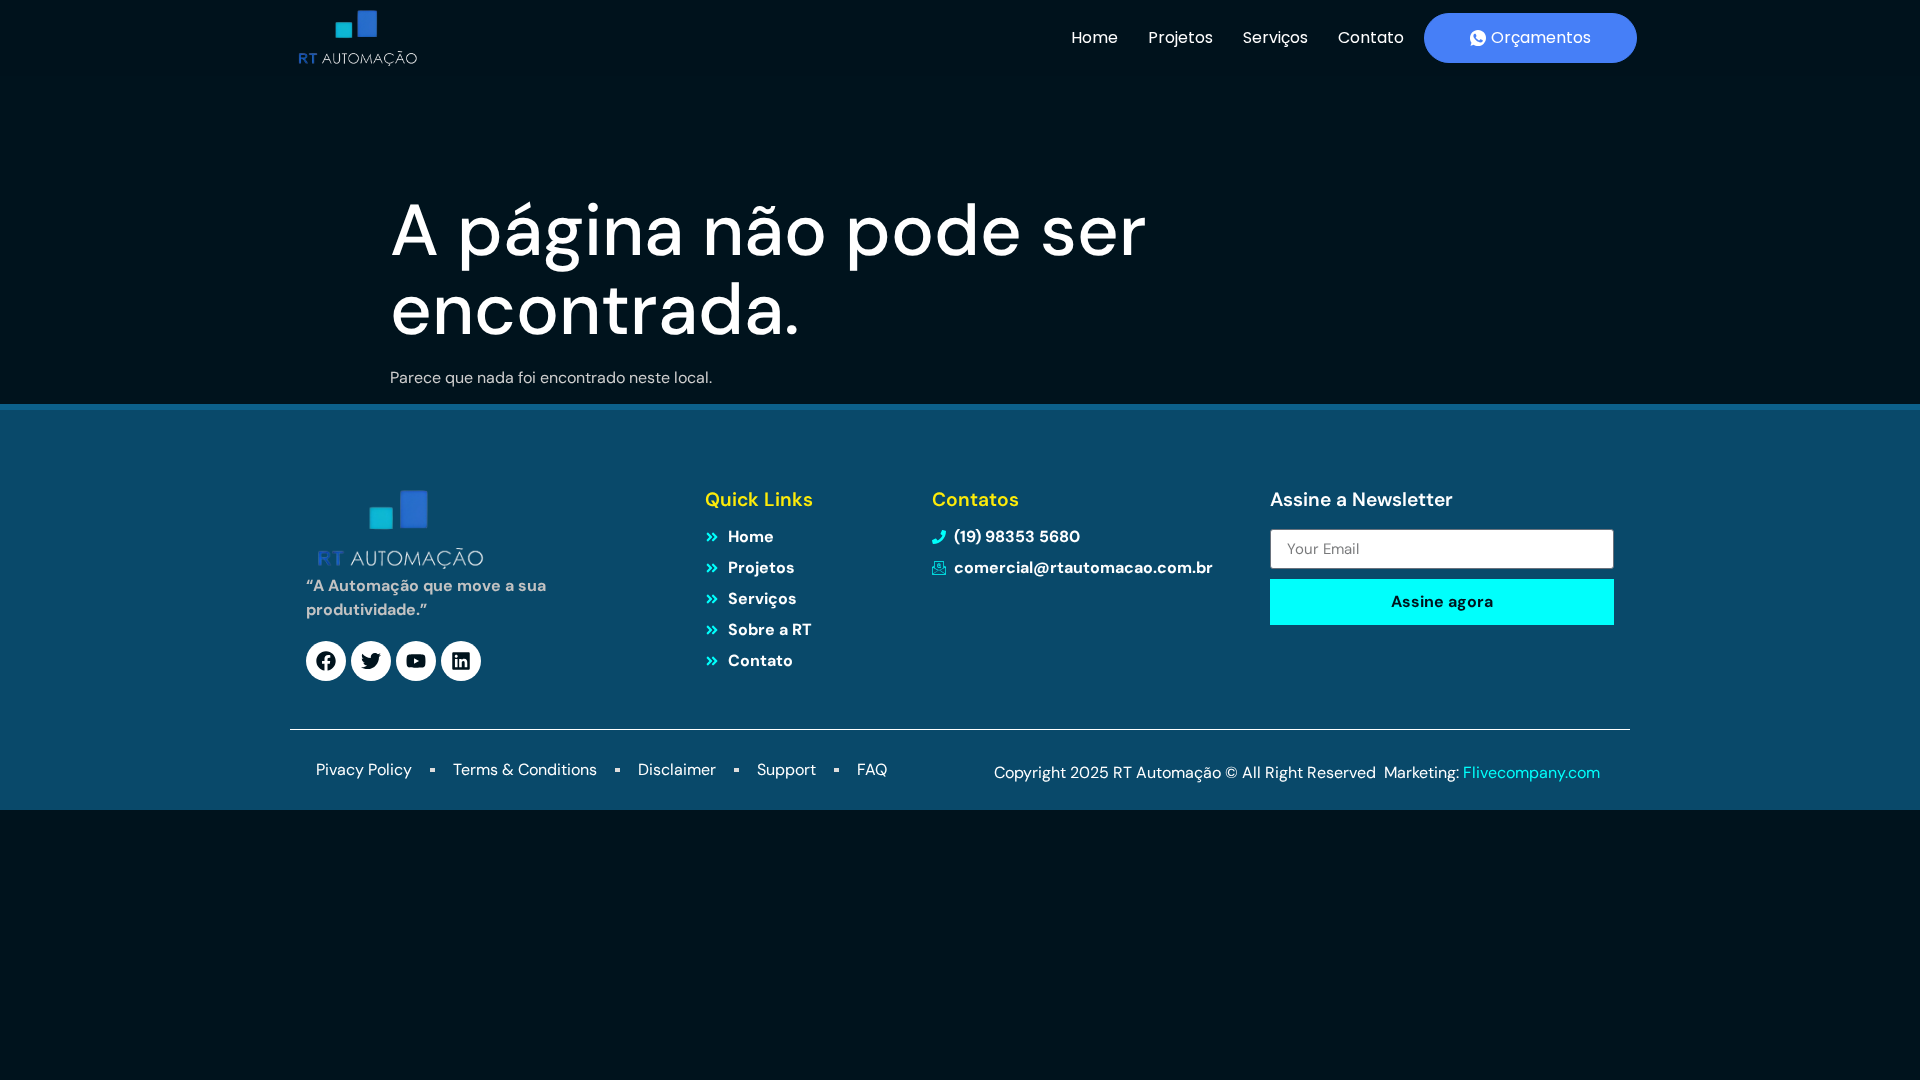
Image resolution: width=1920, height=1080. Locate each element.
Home (1094, 37)
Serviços (1275, 37)
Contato (1371, 37)
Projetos (1180, 37)
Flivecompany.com (1533, 772)
